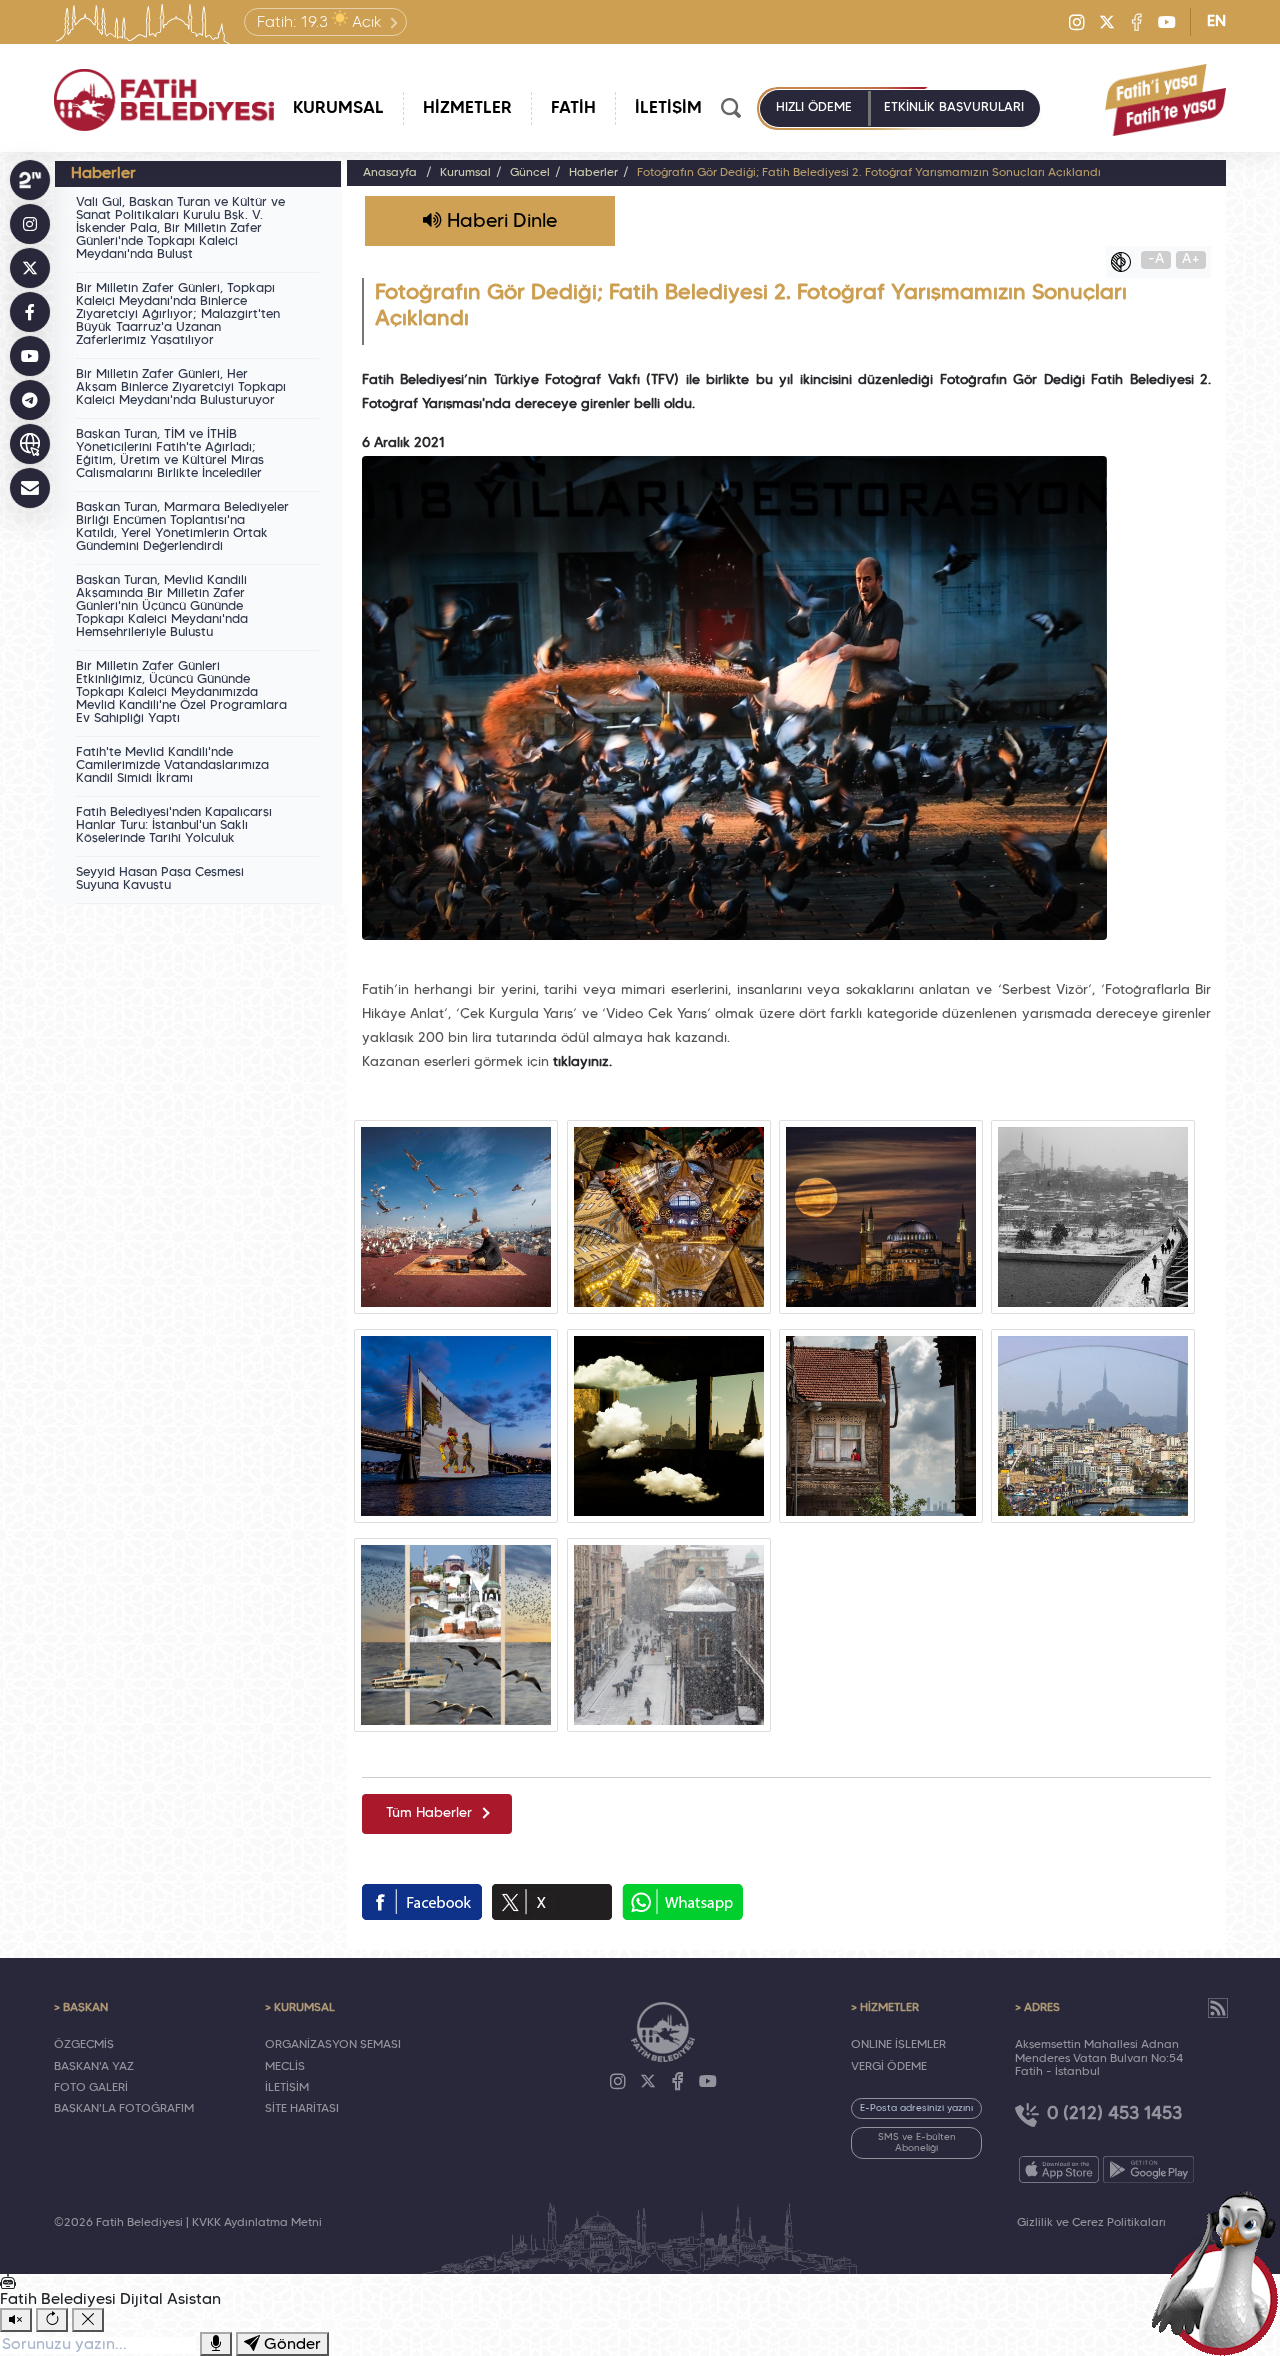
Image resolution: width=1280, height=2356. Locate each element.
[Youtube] (1167, 22)
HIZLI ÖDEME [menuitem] (814, 108)
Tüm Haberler (429, 1813)
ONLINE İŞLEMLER (898, 2045)
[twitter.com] (552, 1902)
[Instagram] (1077, 22)
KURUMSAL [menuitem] (338, 108)
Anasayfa (390, 173)
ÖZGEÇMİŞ (84, 2045)
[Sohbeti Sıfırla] (52, 2320)
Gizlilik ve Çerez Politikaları (1091, 2223)
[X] (1107, 22)
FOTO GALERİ (91, 2088)
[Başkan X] (30, 268)
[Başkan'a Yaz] (30, 488)
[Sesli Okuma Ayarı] (16, 2320)
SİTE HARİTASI (302, 2109)
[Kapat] (88, 2320)
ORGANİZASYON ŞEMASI (333, 2045)
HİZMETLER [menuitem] (467, 108)
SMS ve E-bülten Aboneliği (917, 2143)
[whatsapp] (682, 1902)
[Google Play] (1148, 2169)
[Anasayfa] (164, 100)
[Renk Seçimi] (1126, 262)
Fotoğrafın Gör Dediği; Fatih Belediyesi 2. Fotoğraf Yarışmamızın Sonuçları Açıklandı (869, 173)
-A (1156, 259)
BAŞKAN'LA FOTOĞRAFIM (124, 2109)
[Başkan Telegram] (30, 400)
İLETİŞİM (287, 2088)
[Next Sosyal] (30, 180)
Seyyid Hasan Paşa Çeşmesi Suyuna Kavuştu (160, 879)
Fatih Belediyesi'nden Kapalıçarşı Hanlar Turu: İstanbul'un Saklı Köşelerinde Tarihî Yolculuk (174, 826)
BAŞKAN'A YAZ (94, 2067)
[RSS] (1218, 2008)
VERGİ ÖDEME (889, 2067)
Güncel (530, 173)
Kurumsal (465, 173)
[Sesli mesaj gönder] (216, 2344)
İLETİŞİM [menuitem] (668, 108)
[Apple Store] (1059, 2169)
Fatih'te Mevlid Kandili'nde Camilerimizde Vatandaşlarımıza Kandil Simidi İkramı (172, 766)
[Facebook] (1137, 22)
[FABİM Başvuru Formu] (1222, 2272)
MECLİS (285, 2067)
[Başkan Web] (30, 444)
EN (1216, 22)
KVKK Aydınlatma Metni (257, 2223)
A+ (1191, 259)
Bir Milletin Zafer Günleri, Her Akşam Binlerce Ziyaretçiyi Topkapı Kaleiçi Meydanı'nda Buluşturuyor (181, 388)
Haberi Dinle (499, 222)
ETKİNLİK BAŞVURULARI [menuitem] (954, 108)
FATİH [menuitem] (573, 108)
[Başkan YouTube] (30, 356)
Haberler (593, 173)
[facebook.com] (422, 1902)
